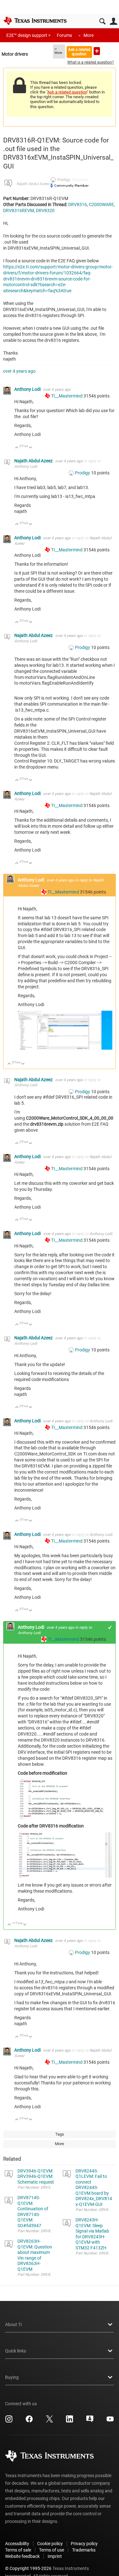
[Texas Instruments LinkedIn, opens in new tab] (69, 2421)
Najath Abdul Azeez (33, 184)
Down (31, 448)
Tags (60, 2134)
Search (102, 21)
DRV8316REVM (19, 211)
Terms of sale (18, 2550)
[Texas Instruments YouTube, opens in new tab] (110, 2421)
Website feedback (22, 2556)
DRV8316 (78, 204)
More (89, 35)
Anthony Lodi (28, 389)
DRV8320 (45, 211)
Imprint (55, 2556)
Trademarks (84, 2550)
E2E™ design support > (28, 35)
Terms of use (52, 2550)
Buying (12, 2377)
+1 (110, 1627)
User (113, 21)
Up (17, 448)
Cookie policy (50, 2544)
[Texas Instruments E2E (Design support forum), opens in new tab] (90, 2421)
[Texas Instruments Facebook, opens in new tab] (29, 2421)
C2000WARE (101, 204)
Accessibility (17, 2544)
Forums (64, 35)
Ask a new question (97, 51)
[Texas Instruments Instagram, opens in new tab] (9, 2421)
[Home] (35, 21)
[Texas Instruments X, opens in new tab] (50, 2421)
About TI (13, 2324)
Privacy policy (84, 2544)
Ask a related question (79, 52)
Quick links (16, 2351)
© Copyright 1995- (28, 2568)
